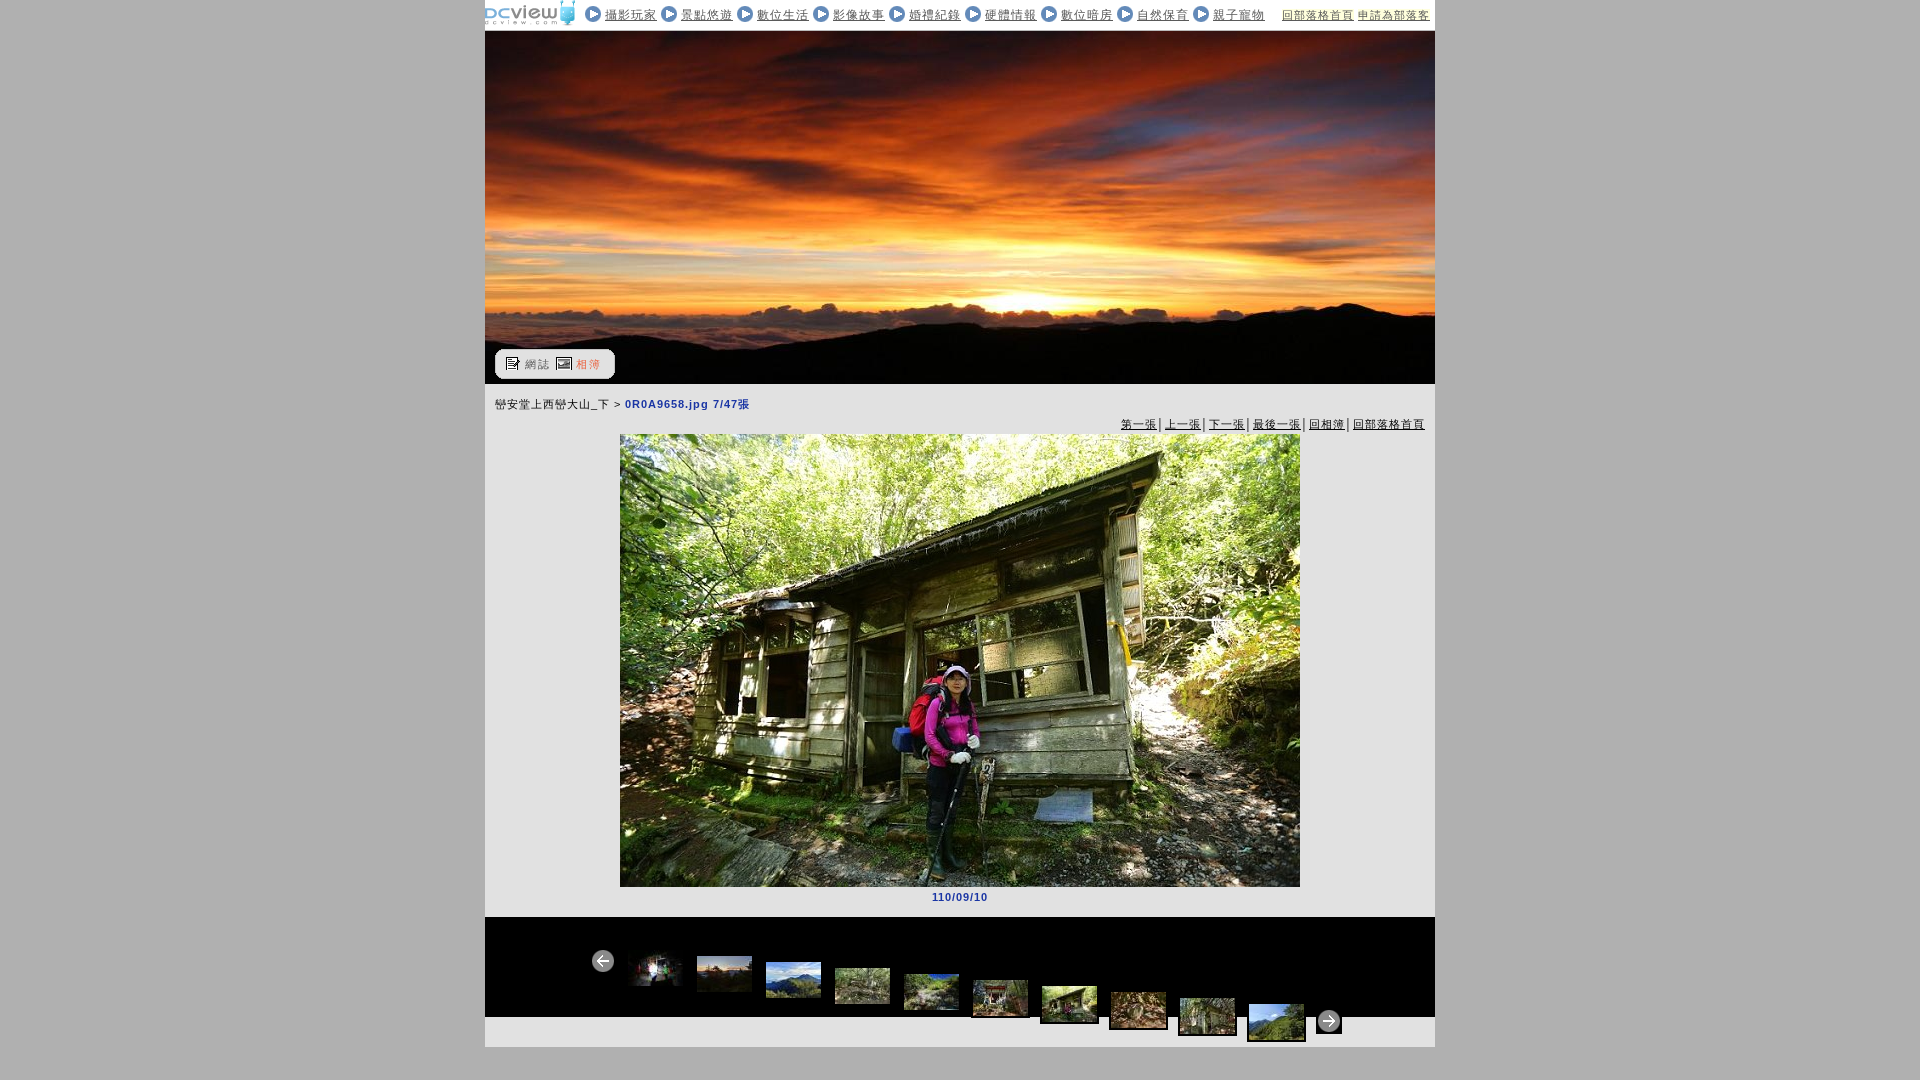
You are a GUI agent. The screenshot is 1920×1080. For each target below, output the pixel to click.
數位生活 (783, 15)
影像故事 (859, 15)
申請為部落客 (1394, 15)
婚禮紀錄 (935, 15)
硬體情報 (1011, 15)
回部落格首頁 (1318, 15)
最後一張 (1277, 424)
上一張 (1183, 424)
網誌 (538, 364)
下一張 (1227, 424)
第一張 (1139, 424)
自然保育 (1163, 15)
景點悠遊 (707, 15)
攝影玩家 (631, 15)
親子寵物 (1239, 15)
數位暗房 (1087, 15)
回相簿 (1327, 424)
